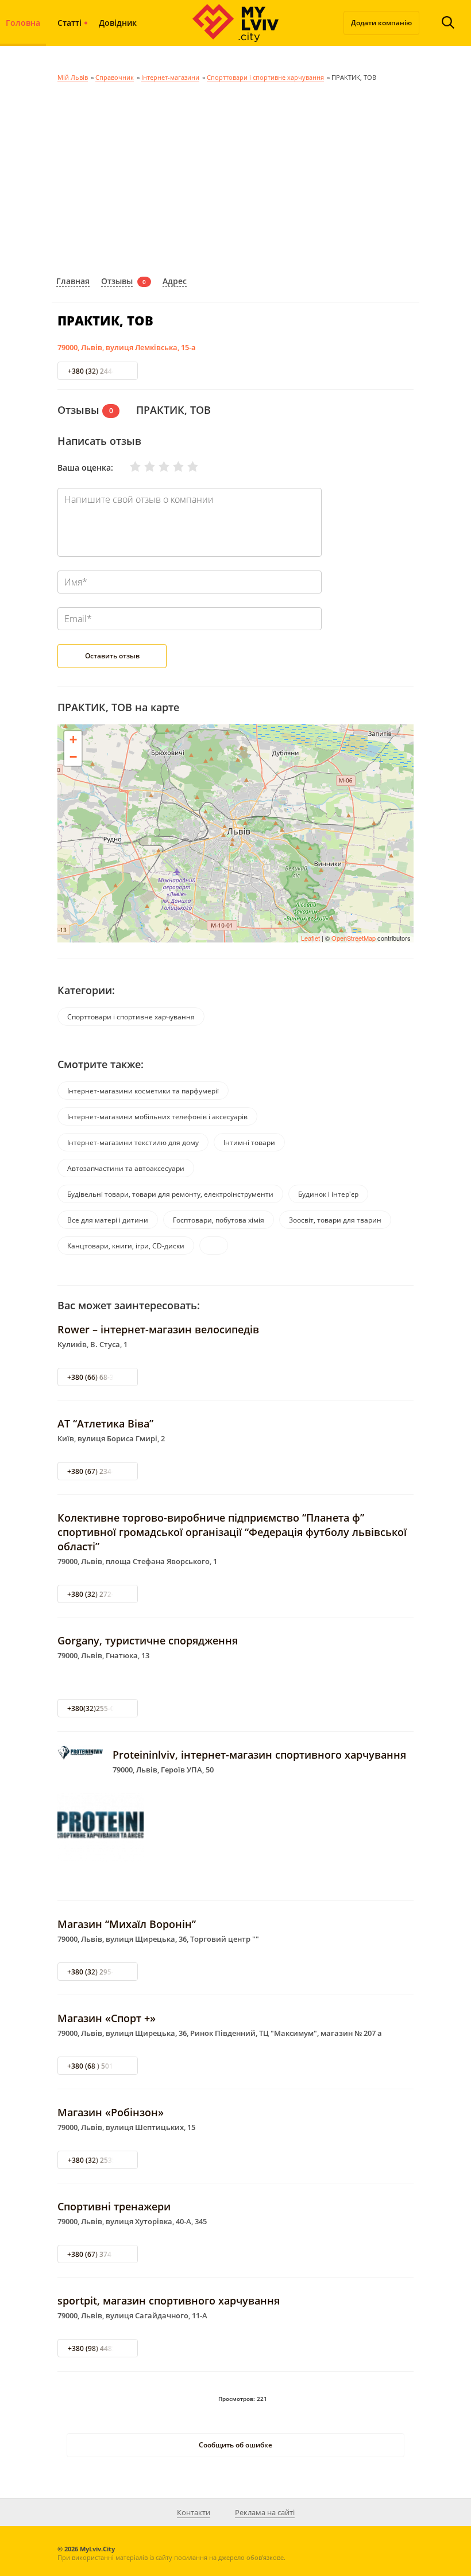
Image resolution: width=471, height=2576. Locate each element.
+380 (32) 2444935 (98, 371)
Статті (70, 23)
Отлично (186, 467)
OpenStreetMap (354, 938)
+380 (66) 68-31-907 (100, 1377)
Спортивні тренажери (114, 2206)
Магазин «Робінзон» (111, 2112)
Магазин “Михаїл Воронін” (127, 1924)
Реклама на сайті (265, 2512)
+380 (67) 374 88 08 (99, 2254)
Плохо (142, 467)
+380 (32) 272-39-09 (100, 1594)
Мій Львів (73, 77)
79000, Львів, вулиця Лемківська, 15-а (127, 347)
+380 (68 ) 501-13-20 (101, 2066)
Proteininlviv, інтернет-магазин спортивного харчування (259, 1755)
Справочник (115, 77)
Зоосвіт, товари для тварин (335, 1220)
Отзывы (117, 281)
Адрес (175, 281)
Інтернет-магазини (170, 77)
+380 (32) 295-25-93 (100, 1972)
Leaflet (310, 938)
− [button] (73, 757)
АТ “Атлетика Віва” (105, 1423)
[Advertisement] (235, 177)
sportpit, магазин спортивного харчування (169, 2300)
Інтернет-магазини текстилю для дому (133, 1142)
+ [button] (73, 740)
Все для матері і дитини (108, 1220)
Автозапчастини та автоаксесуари (126, 1168)
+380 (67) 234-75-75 (100, 1471)
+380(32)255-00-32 (98, 1708)
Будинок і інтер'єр (328, 1194)
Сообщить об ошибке (235, 2445)
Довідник (118, 23)
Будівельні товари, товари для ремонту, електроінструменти (170, 1194)
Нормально (157, 467)
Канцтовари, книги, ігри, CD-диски (126, 1246)
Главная (73, 281)
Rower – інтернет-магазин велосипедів (158, 1329)
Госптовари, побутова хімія (219, 1220)
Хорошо (171, 467)
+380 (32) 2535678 (98, 2160)
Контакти (194, 2512)
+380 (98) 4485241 (98, 2348)
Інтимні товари (249, 1142)
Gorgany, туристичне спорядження (148, 1640)
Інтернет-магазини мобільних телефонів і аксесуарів (157, 1117)
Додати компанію (381, 23)
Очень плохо (128, 467)
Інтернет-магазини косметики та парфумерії (143, 1091)
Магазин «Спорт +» (107, 2018)
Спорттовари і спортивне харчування (265, 77)
